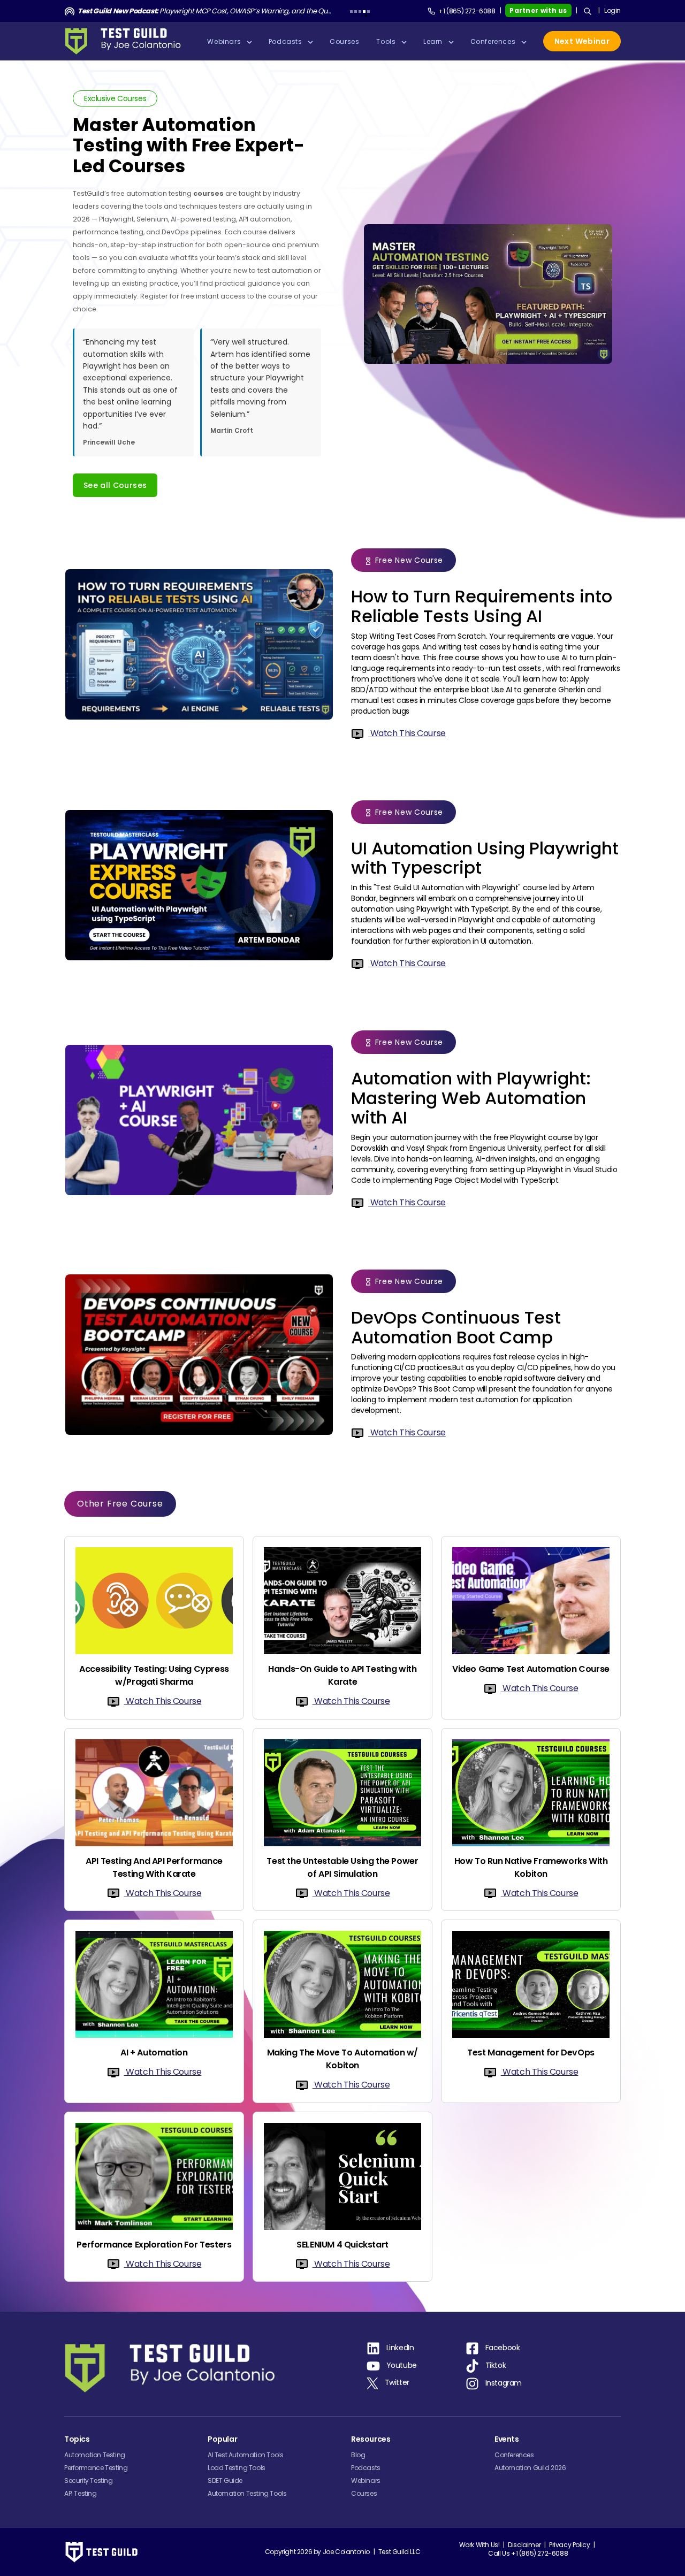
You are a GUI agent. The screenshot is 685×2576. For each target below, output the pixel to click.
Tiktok (496, 2366)
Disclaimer (524, 2545)
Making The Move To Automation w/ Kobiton (342, 2059)
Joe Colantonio (346, 2552)
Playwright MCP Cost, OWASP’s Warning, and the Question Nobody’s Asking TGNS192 (205, 11)
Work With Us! (479, 2545)
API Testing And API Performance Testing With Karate (154, 1867)
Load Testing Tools (237, 2468)
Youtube (402, 2366)
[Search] (588, 11)
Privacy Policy (569, 2545)
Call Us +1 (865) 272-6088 (528, 2553)
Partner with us (538, 10)
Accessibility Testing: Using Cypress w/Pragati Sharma (154, 1675)
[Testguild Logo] (126, 41)
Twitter (397, 2382)
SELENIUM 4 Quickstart (342, 2245)
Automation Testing (95, 2455)
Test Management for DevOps (531, 2053)
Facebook (503, 2348)
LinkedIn (400, 2348)
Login (612, 10)
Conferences (514, 2455)
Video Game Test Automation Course (531, 1669)
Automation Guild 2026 (530, 2468)
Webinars (366, 2481)
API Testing (81, 2493)
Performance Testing (96, 2468)
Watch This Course (407, 733)
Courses (364, 2493)
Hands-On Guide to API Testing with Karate (342, 1675)
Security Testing (89, 2481)
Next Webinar (582, 41)
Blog (358, 2455)
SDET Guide (225, 2481)
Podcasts (366, 2468)
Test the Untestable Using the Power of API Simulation (342, 1867)
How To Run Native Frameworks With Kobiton (531, 1867)
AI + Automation (154, 2053)
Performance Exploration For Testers (154, 2245)
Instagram (504, 2383)
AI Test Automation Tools (245, 2455)
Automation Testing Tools (247, 2493)
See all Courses (115, 485)
